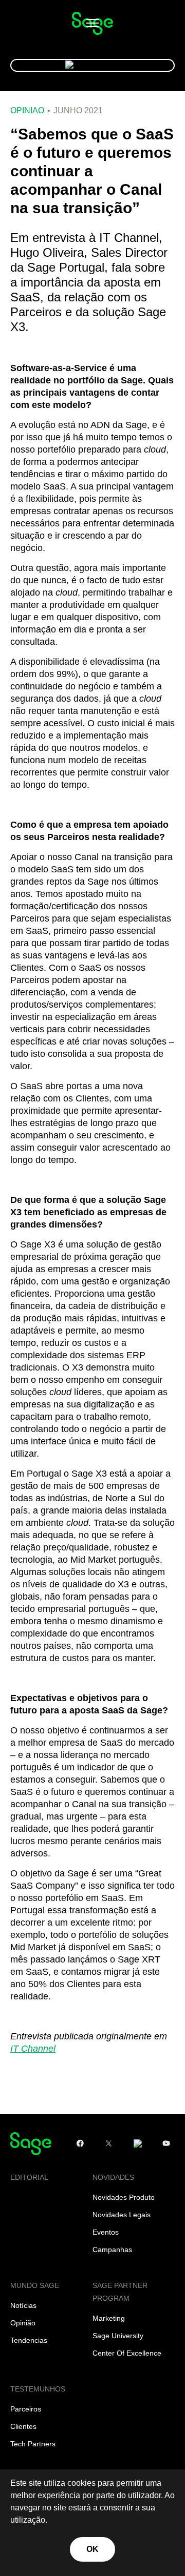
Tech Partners (33, 2444)
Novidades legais (122, 2215)
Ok (93, 2549)
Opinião (27, 111)
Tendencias (29, 2340)
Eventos (106, 2232)
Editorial (29, 2177)
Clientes (23, 2426)
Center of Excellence (127, 2353)
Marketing (109, 2318)
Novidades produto (124, 2197)
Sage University (118, 2336)
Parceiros (26, 2409)
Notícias (23, 2305)
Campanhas (112, 2250)
